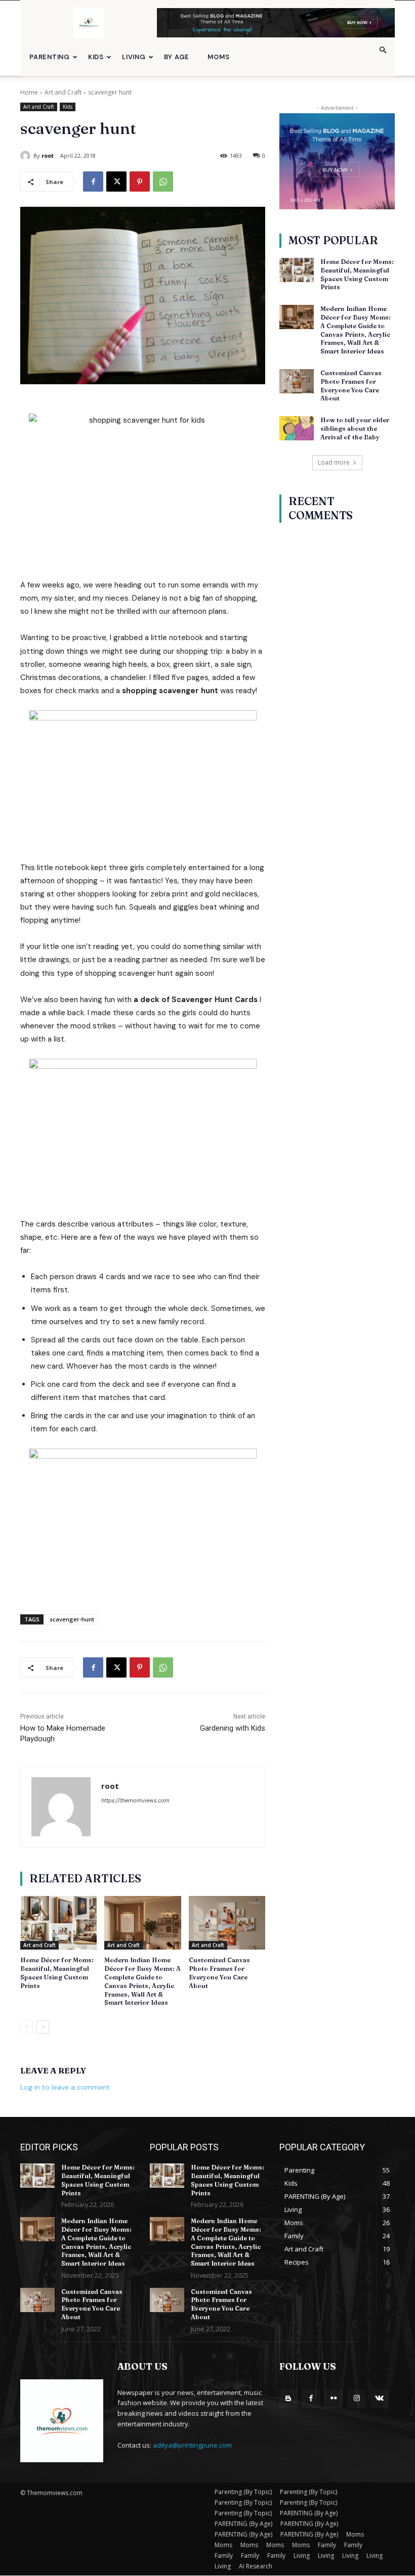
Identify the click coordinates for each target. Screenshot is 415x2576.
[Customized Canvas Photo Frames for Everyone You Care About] (227, 1923)
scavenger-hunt (72, 1619)
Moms (218, 57)
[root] (27, 156)
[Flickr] (334, 2399)
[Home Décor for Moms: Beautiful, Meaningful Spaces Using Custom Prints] (58, 1923)
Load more (334, 462)
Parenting (50, 57)
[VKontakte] (379, 2399)
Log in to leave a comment (65, 2087)
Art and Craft (63, 92)
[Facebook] (93, 182)
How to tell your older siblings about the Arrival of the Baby (355, 428)
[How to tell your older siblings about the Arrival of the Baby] (297, 428)
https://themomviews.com (135, 1800)
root (48, 155)
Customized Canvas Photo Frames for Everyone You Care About (92, 2304)
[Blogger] (288, 2399)
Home (29, 92)
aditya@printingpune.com (192, 2445)
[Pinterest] (140, 182)
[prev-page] (27, 2027)
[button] (383, 50)
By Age (177, 57)
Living (134, 57)
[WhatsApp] (163, 182)
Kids (96, 57)
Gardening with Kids (233, 1728)
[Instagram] (357, 2399)
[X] (116, 182)
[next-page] (43, 2027)
